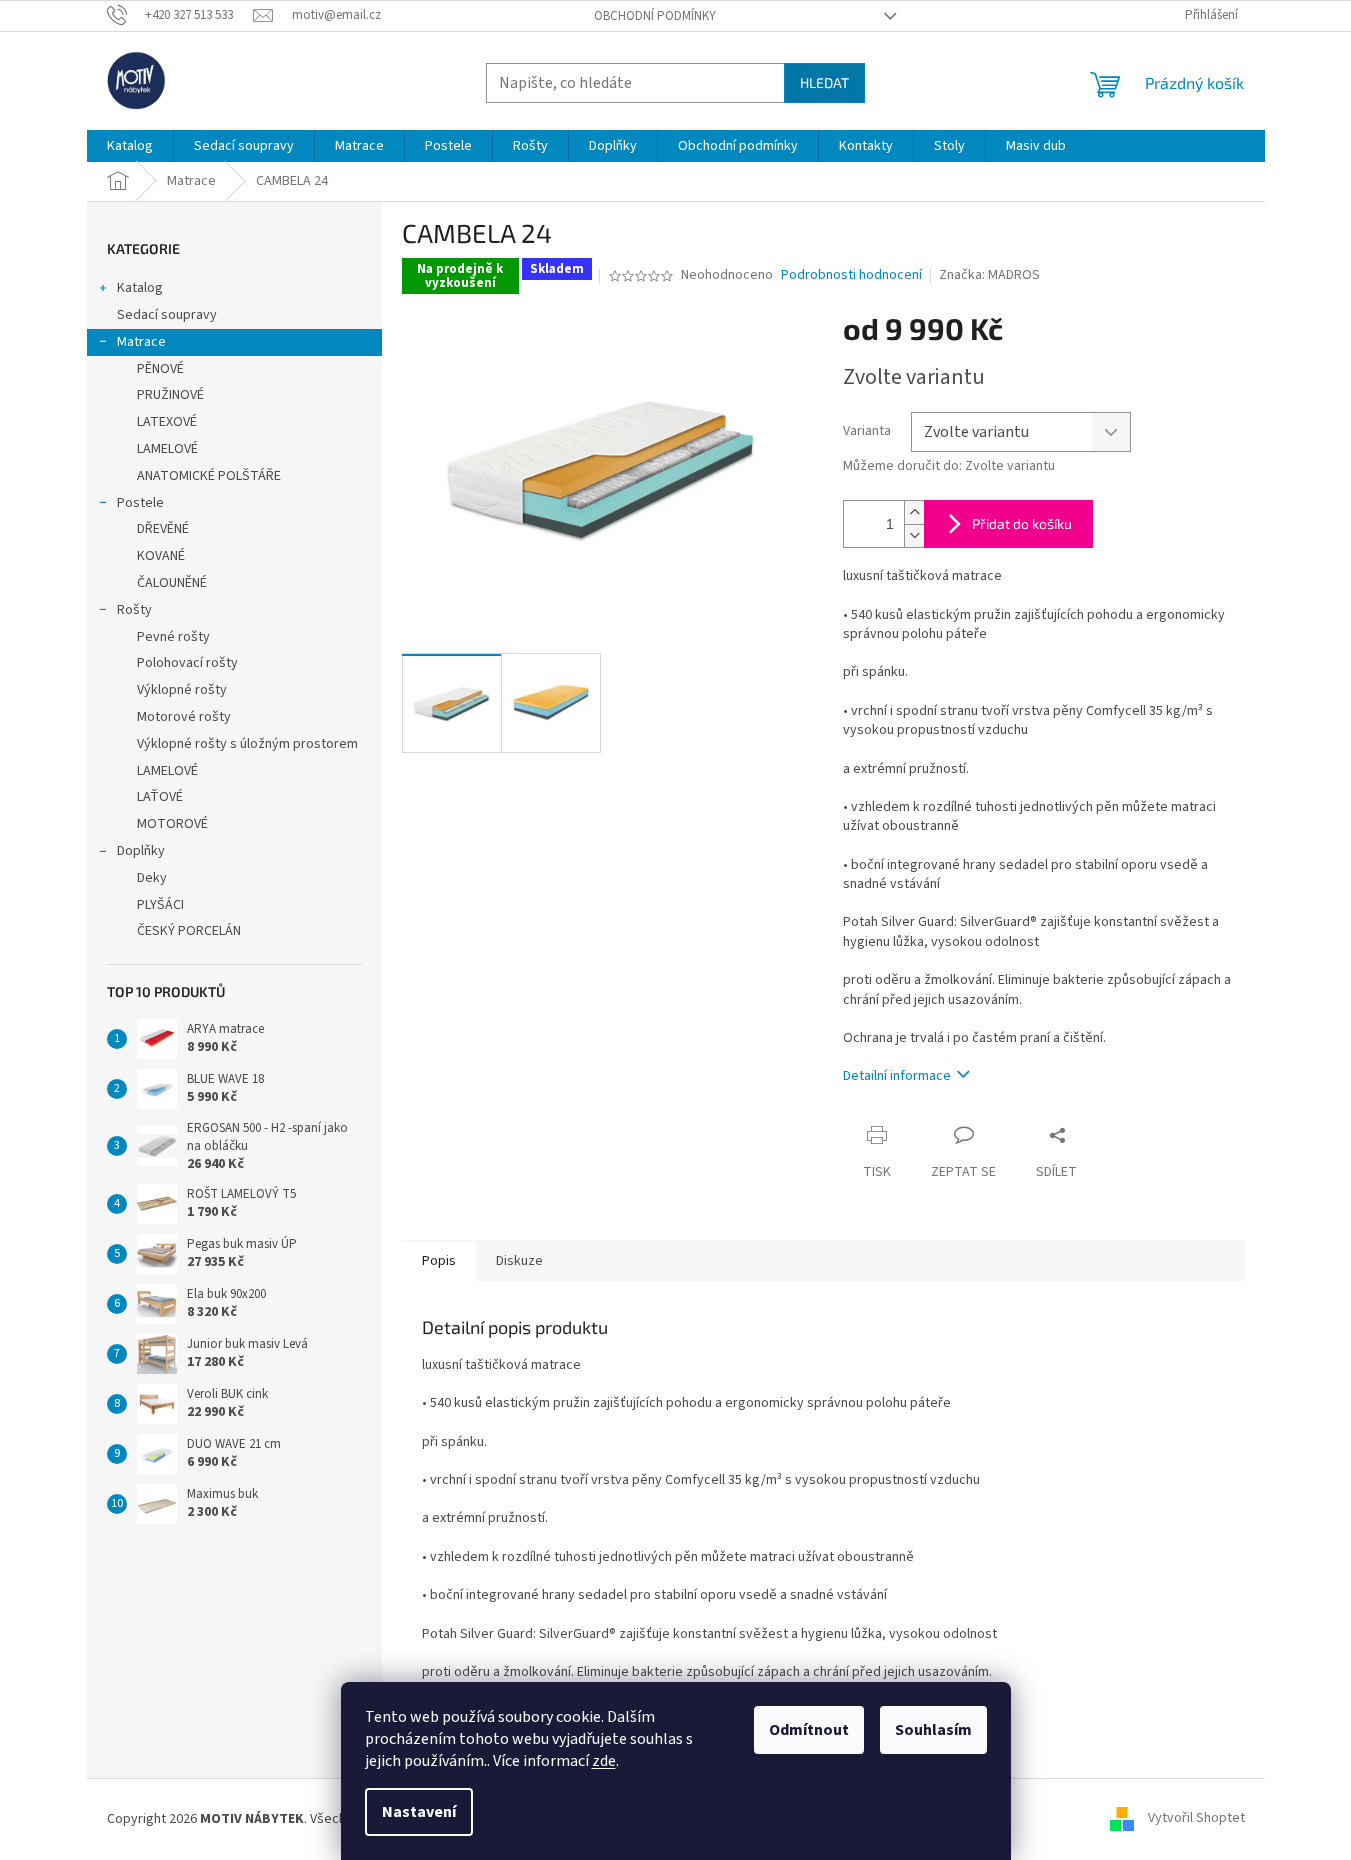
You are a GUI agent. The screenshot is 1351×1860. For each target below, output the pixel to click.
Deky (152, 878)
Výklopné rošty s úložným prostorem (247, 744)
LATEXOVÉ (167, 422)
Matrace (141, 342)
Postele (140, 503)
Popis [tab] (439, 1261)
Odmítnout (809, 1730)
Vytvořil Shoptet (1196, 1819)
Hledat (824, 82)
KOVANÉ (161, 556)
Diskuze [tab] (519, 1261)
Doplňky (141, 851)
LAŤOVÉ (160, 797)
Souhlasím (933, 1730)
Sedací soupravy (167, 315)
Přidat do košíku (1022, 523)
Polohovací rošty (187, 663)
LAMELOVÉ (167, 449)
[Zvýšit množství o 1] (914, 512)
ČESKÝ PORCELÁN (189, 931)
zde (604, 1761)
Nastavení (419, 1812)
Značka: (989, 275)
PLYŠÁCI (160, 905)
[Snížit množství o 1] (914, 535)
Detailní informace (897, 1076)
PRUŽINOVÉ (170, 395)
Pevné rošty (173, 637)
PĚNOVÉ (160, 369)
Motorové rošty (184, 717)
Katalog (140, 288)
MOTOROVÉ (172, 824)
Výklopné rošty (182, 690)
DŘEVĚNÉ (163, 529)
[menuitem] (130, 146)
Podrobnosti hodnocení (851, 275)
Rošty (134, 610)
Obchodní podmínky (655, 16)
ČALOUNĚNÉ (172, 583)
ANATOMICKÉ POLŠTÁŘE (209, 476)
